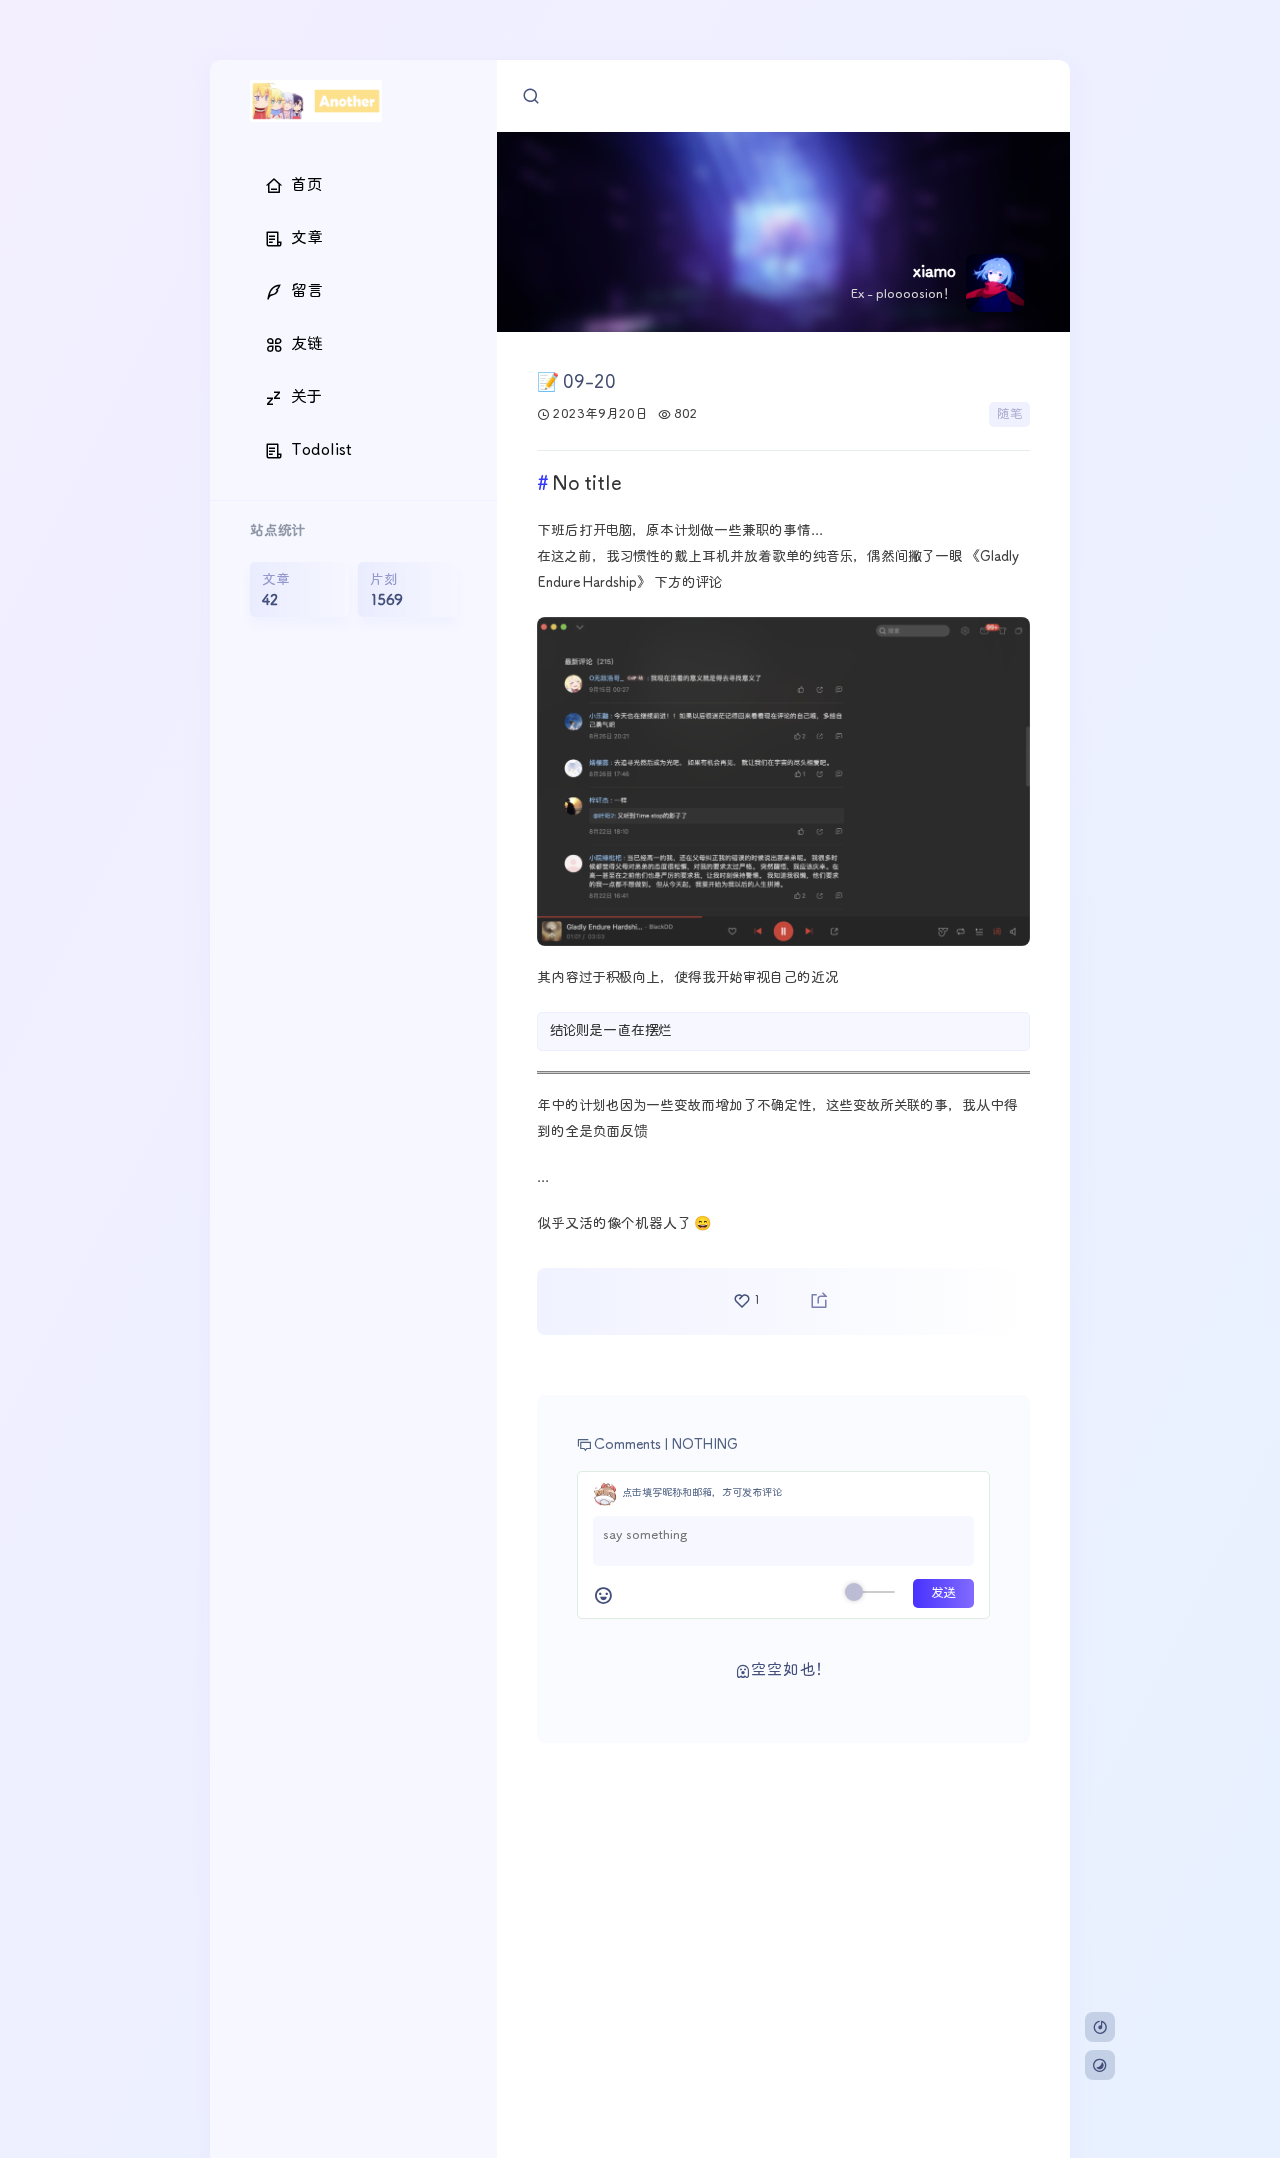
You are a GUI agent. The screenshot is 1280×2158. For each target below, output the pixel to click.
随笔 (1009, 414)
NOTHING (705, 1445)
